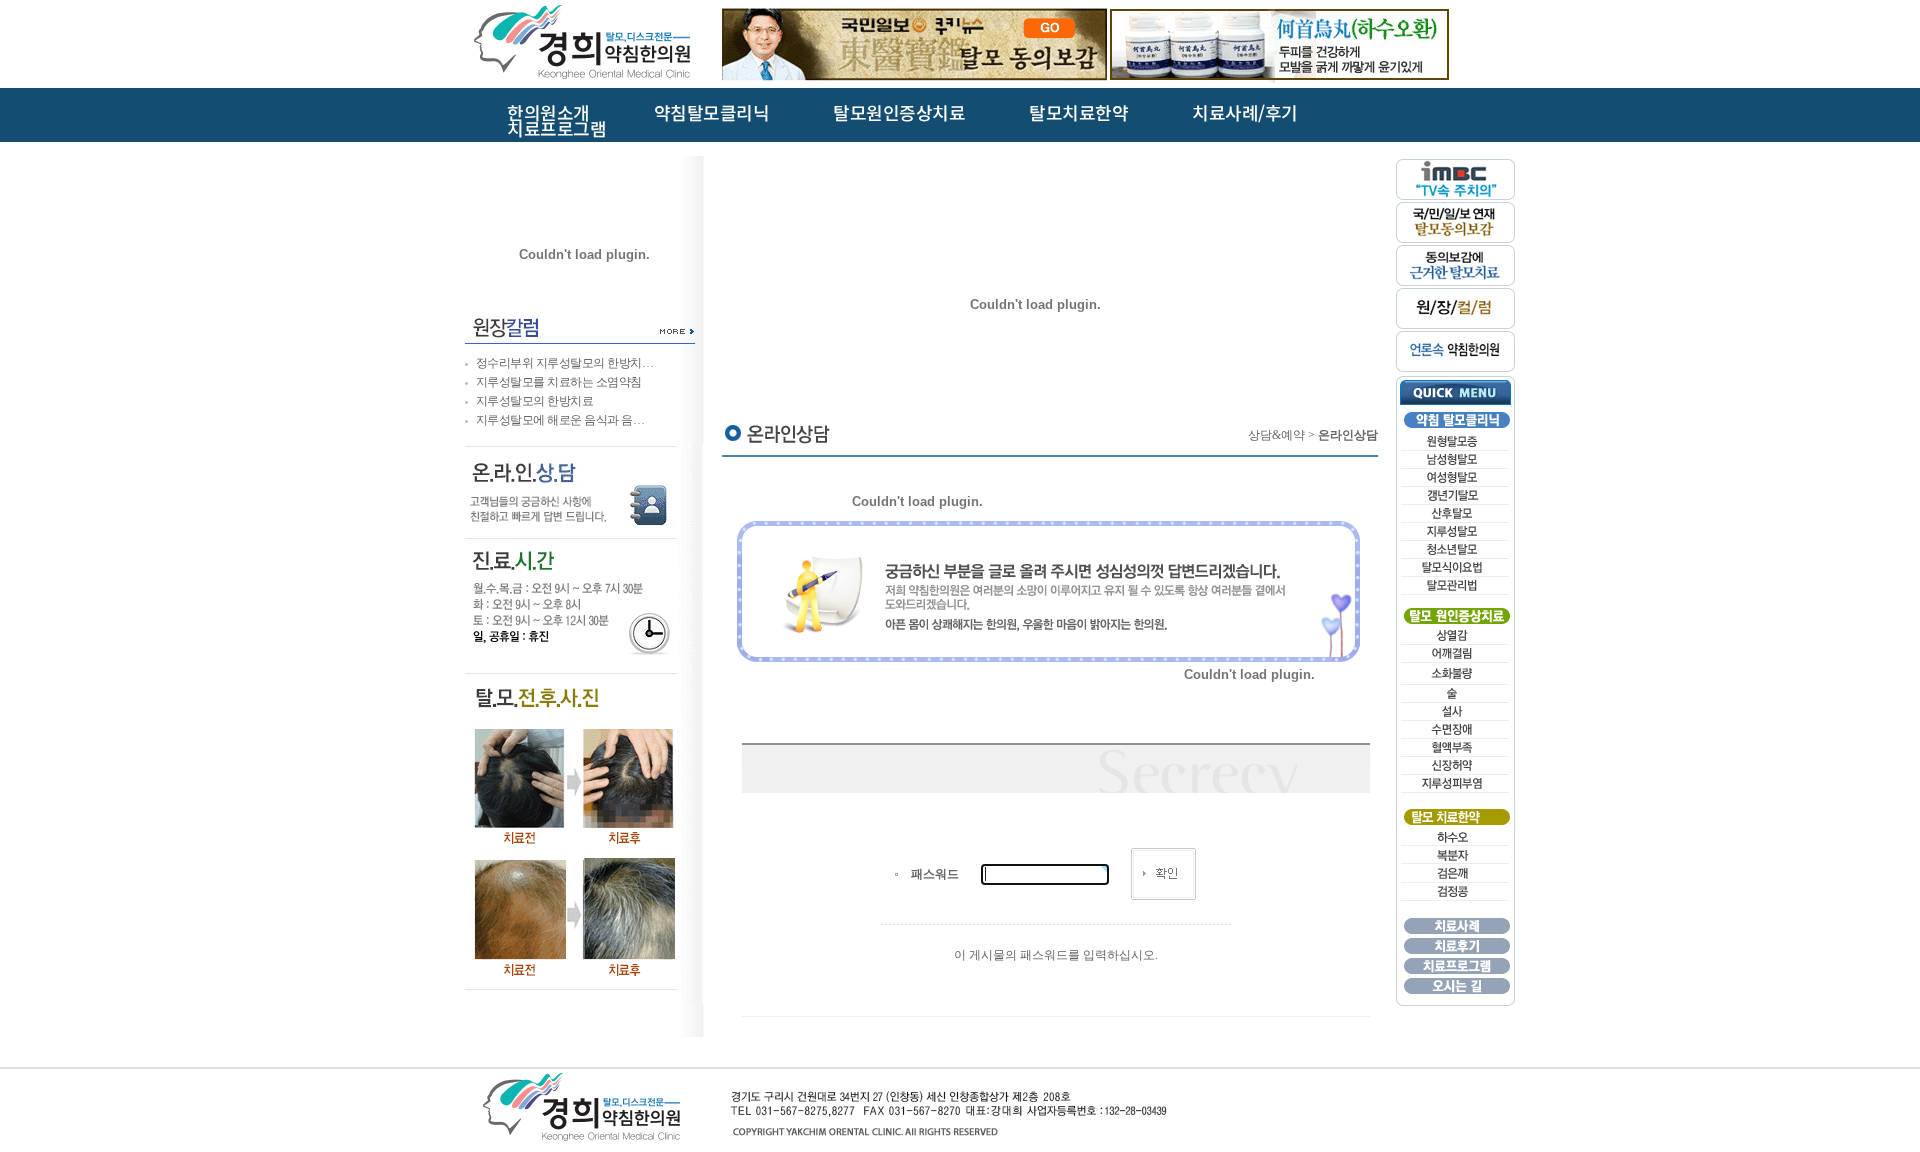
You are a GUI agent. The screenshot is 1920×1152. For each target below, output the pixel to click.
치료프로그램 (556, 130)
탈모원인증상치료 (899, 114)
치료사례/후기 (1245, 114)
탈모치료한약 (1078, 114)
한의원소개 (548, 114)
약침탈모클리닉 (712, 114)
